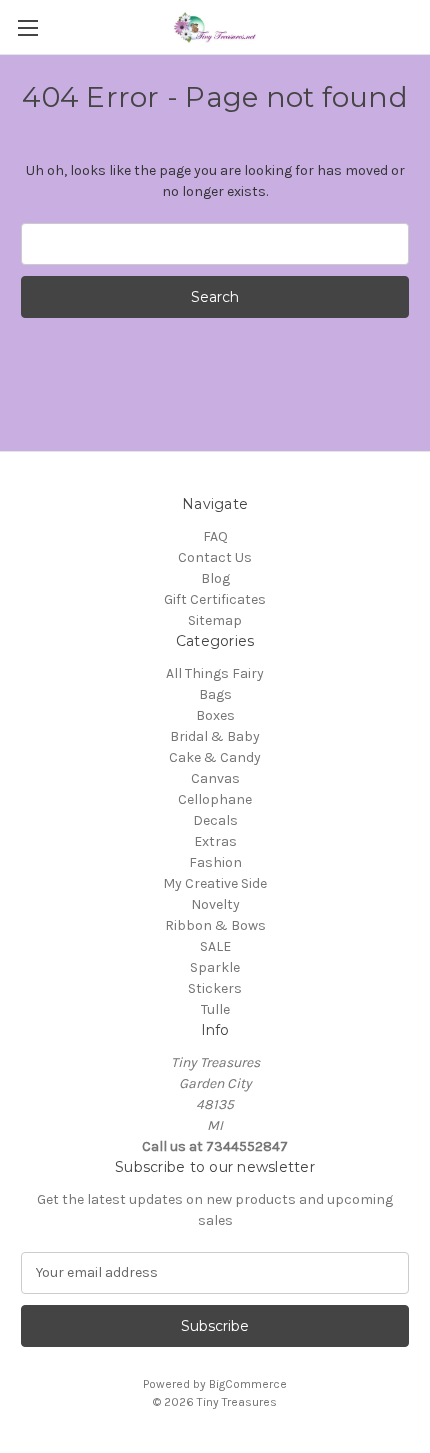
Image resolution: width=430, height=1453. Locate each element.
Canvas (215, 778)
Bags (215, 694)
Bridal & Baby (215, 736)
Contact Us (215, 557)
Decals (215, 820)
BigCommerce (248, 1384)
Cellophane (215, 799)
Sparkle (215, 967)
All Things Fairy (215, 673)
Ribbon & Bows (215, 925)
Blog (215, 578)
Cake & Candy (215, 757)
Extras (215, 841)
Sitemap (215, 620)
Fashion (215, 862)
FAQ (215, 536)
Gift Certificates (215, 599)
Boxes (215, 715)
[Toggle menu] (27, 27)
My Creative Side (215, 883)
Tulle (215, 1009)
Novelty (215, 904)
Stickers (215, 988)
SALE (215, 946)
